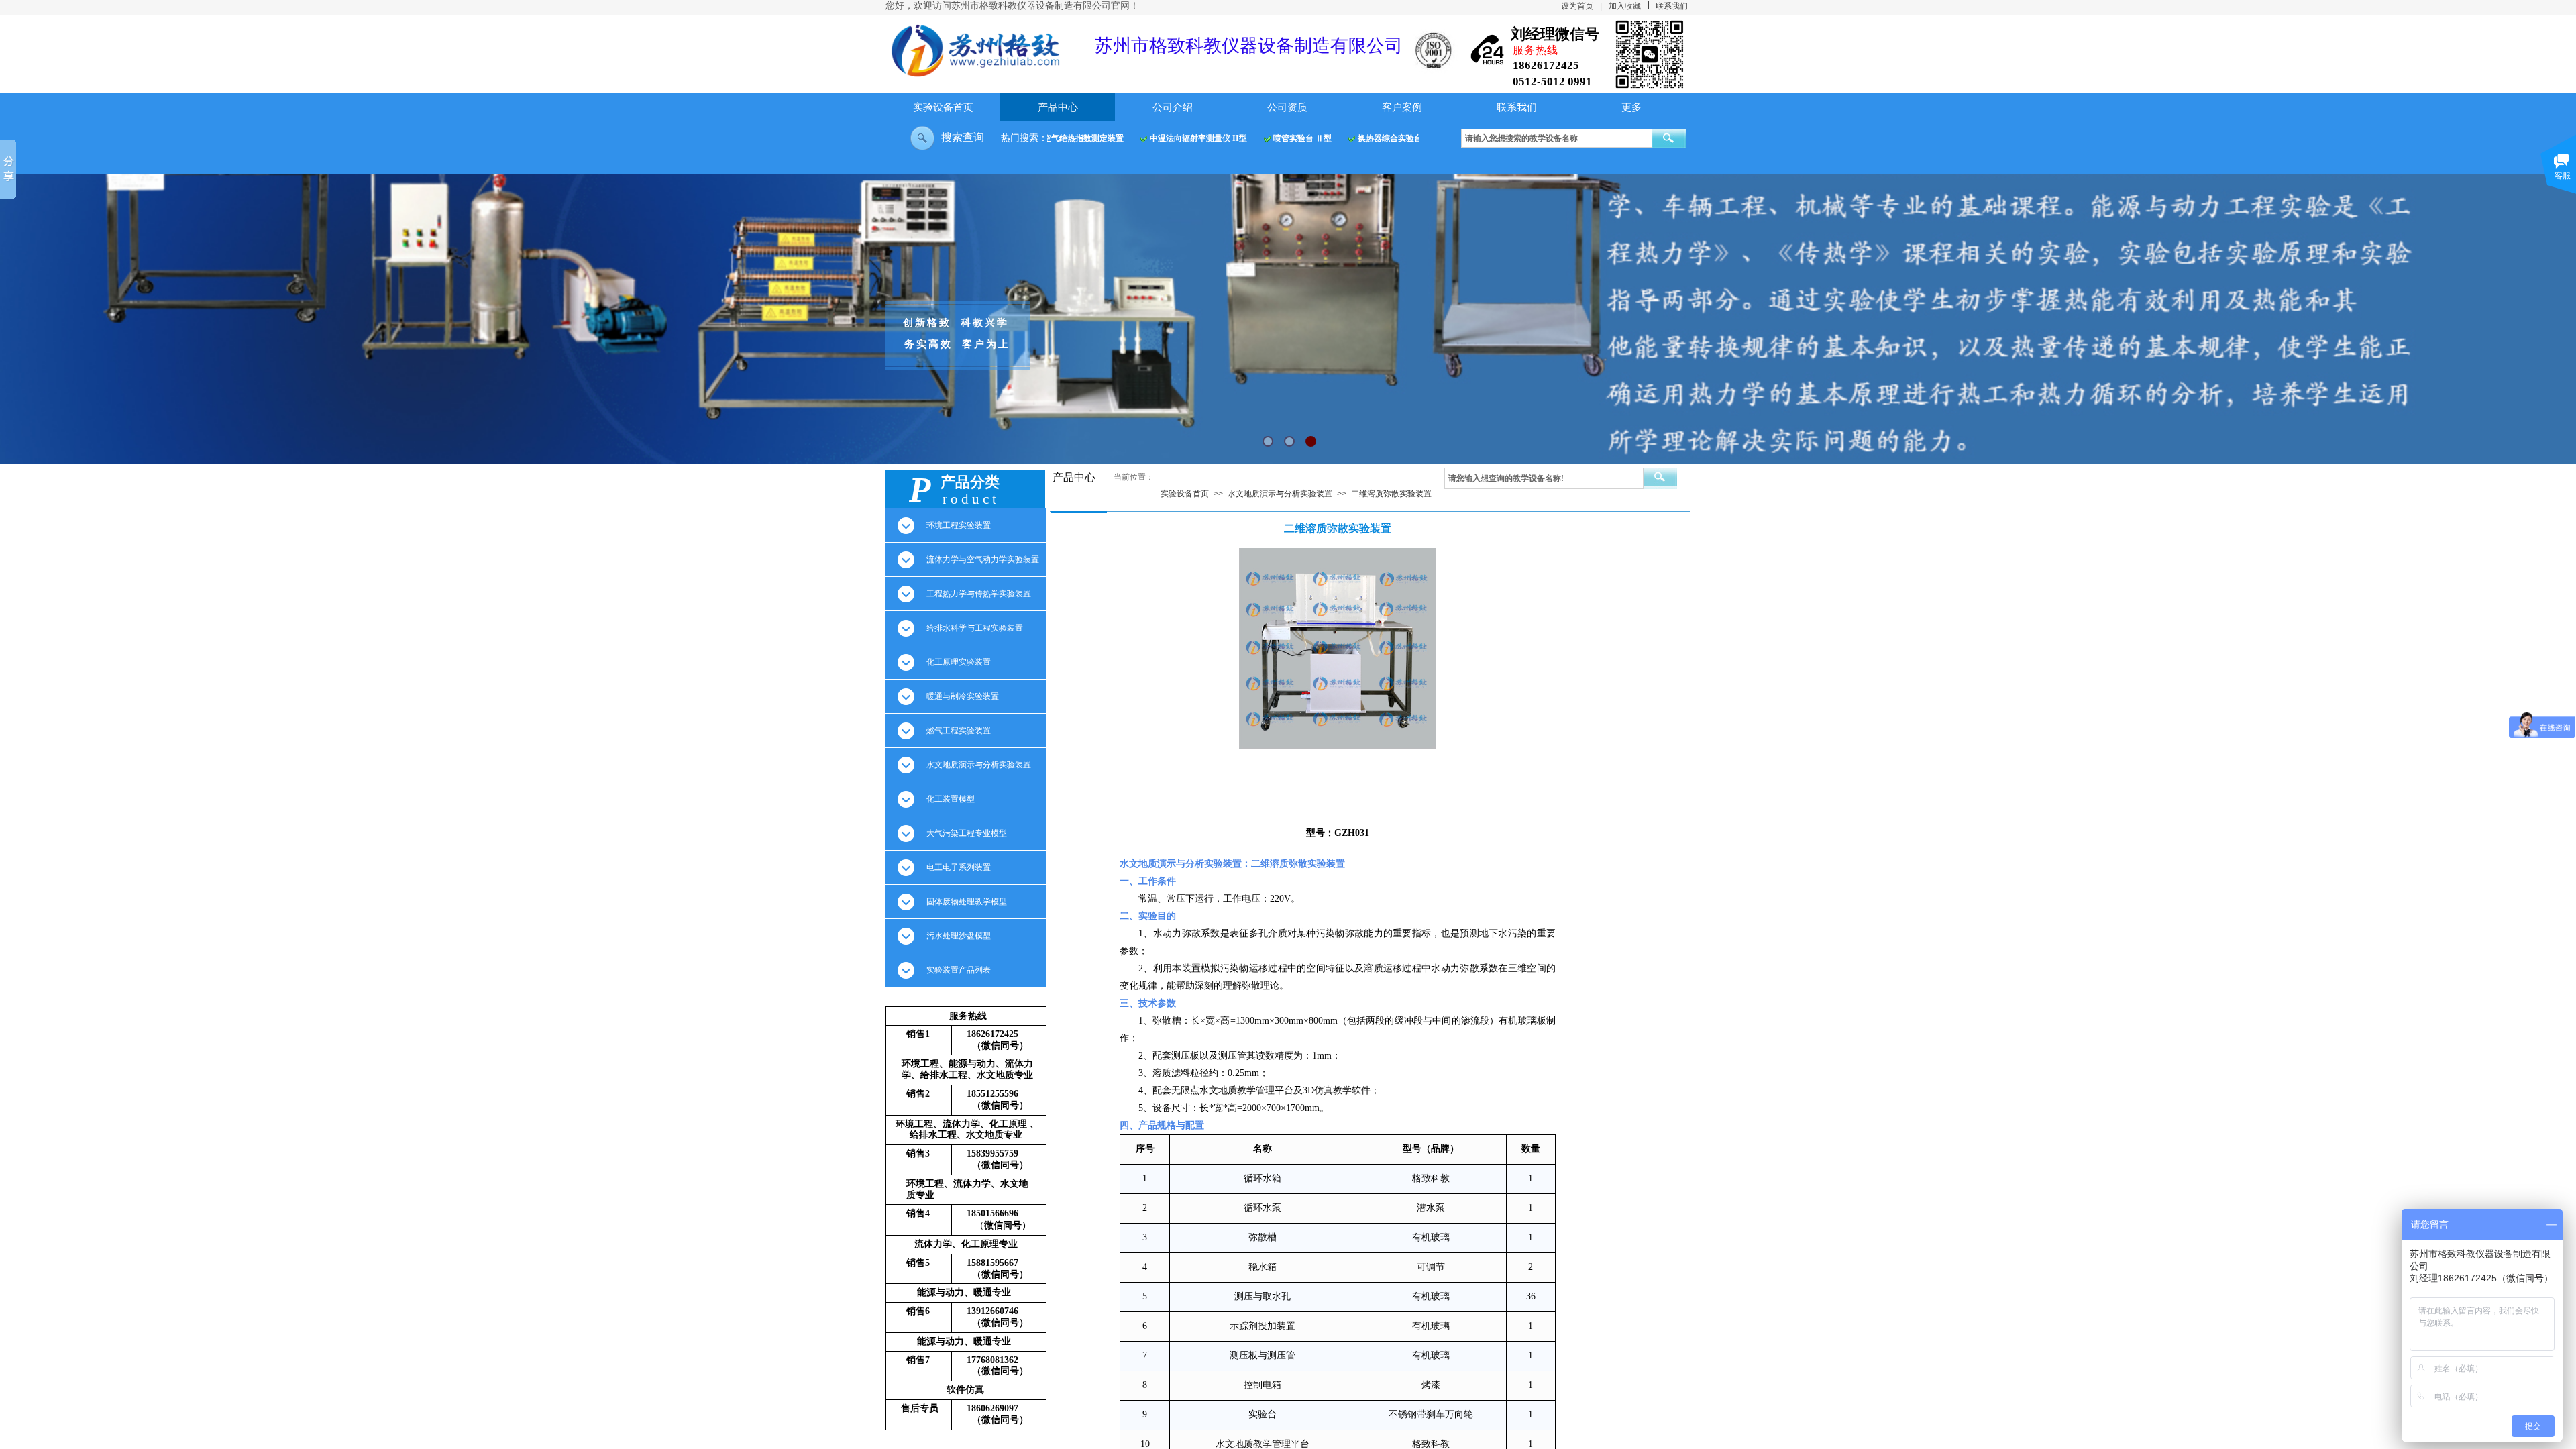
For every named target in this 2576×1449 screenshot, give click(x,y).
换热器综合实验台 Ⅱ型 (1382, 138)
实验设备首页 (943, 107)
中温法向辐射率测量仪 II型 (1182, 138)
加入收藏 (1625, 6)
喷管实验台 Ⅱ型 (1286, 138)
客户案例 (1402, 107)
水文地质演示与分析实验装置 (1280, 494)
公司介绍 (1173, 107)
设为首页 (1577, 6)
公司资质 (1287, 107)
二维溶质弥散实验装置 (1391, 494)
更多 (1631, 107)
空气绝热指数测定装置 (1067, 138)
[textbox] (1557, 138)
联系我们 (1517, 107)
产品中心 (1058, 107)
